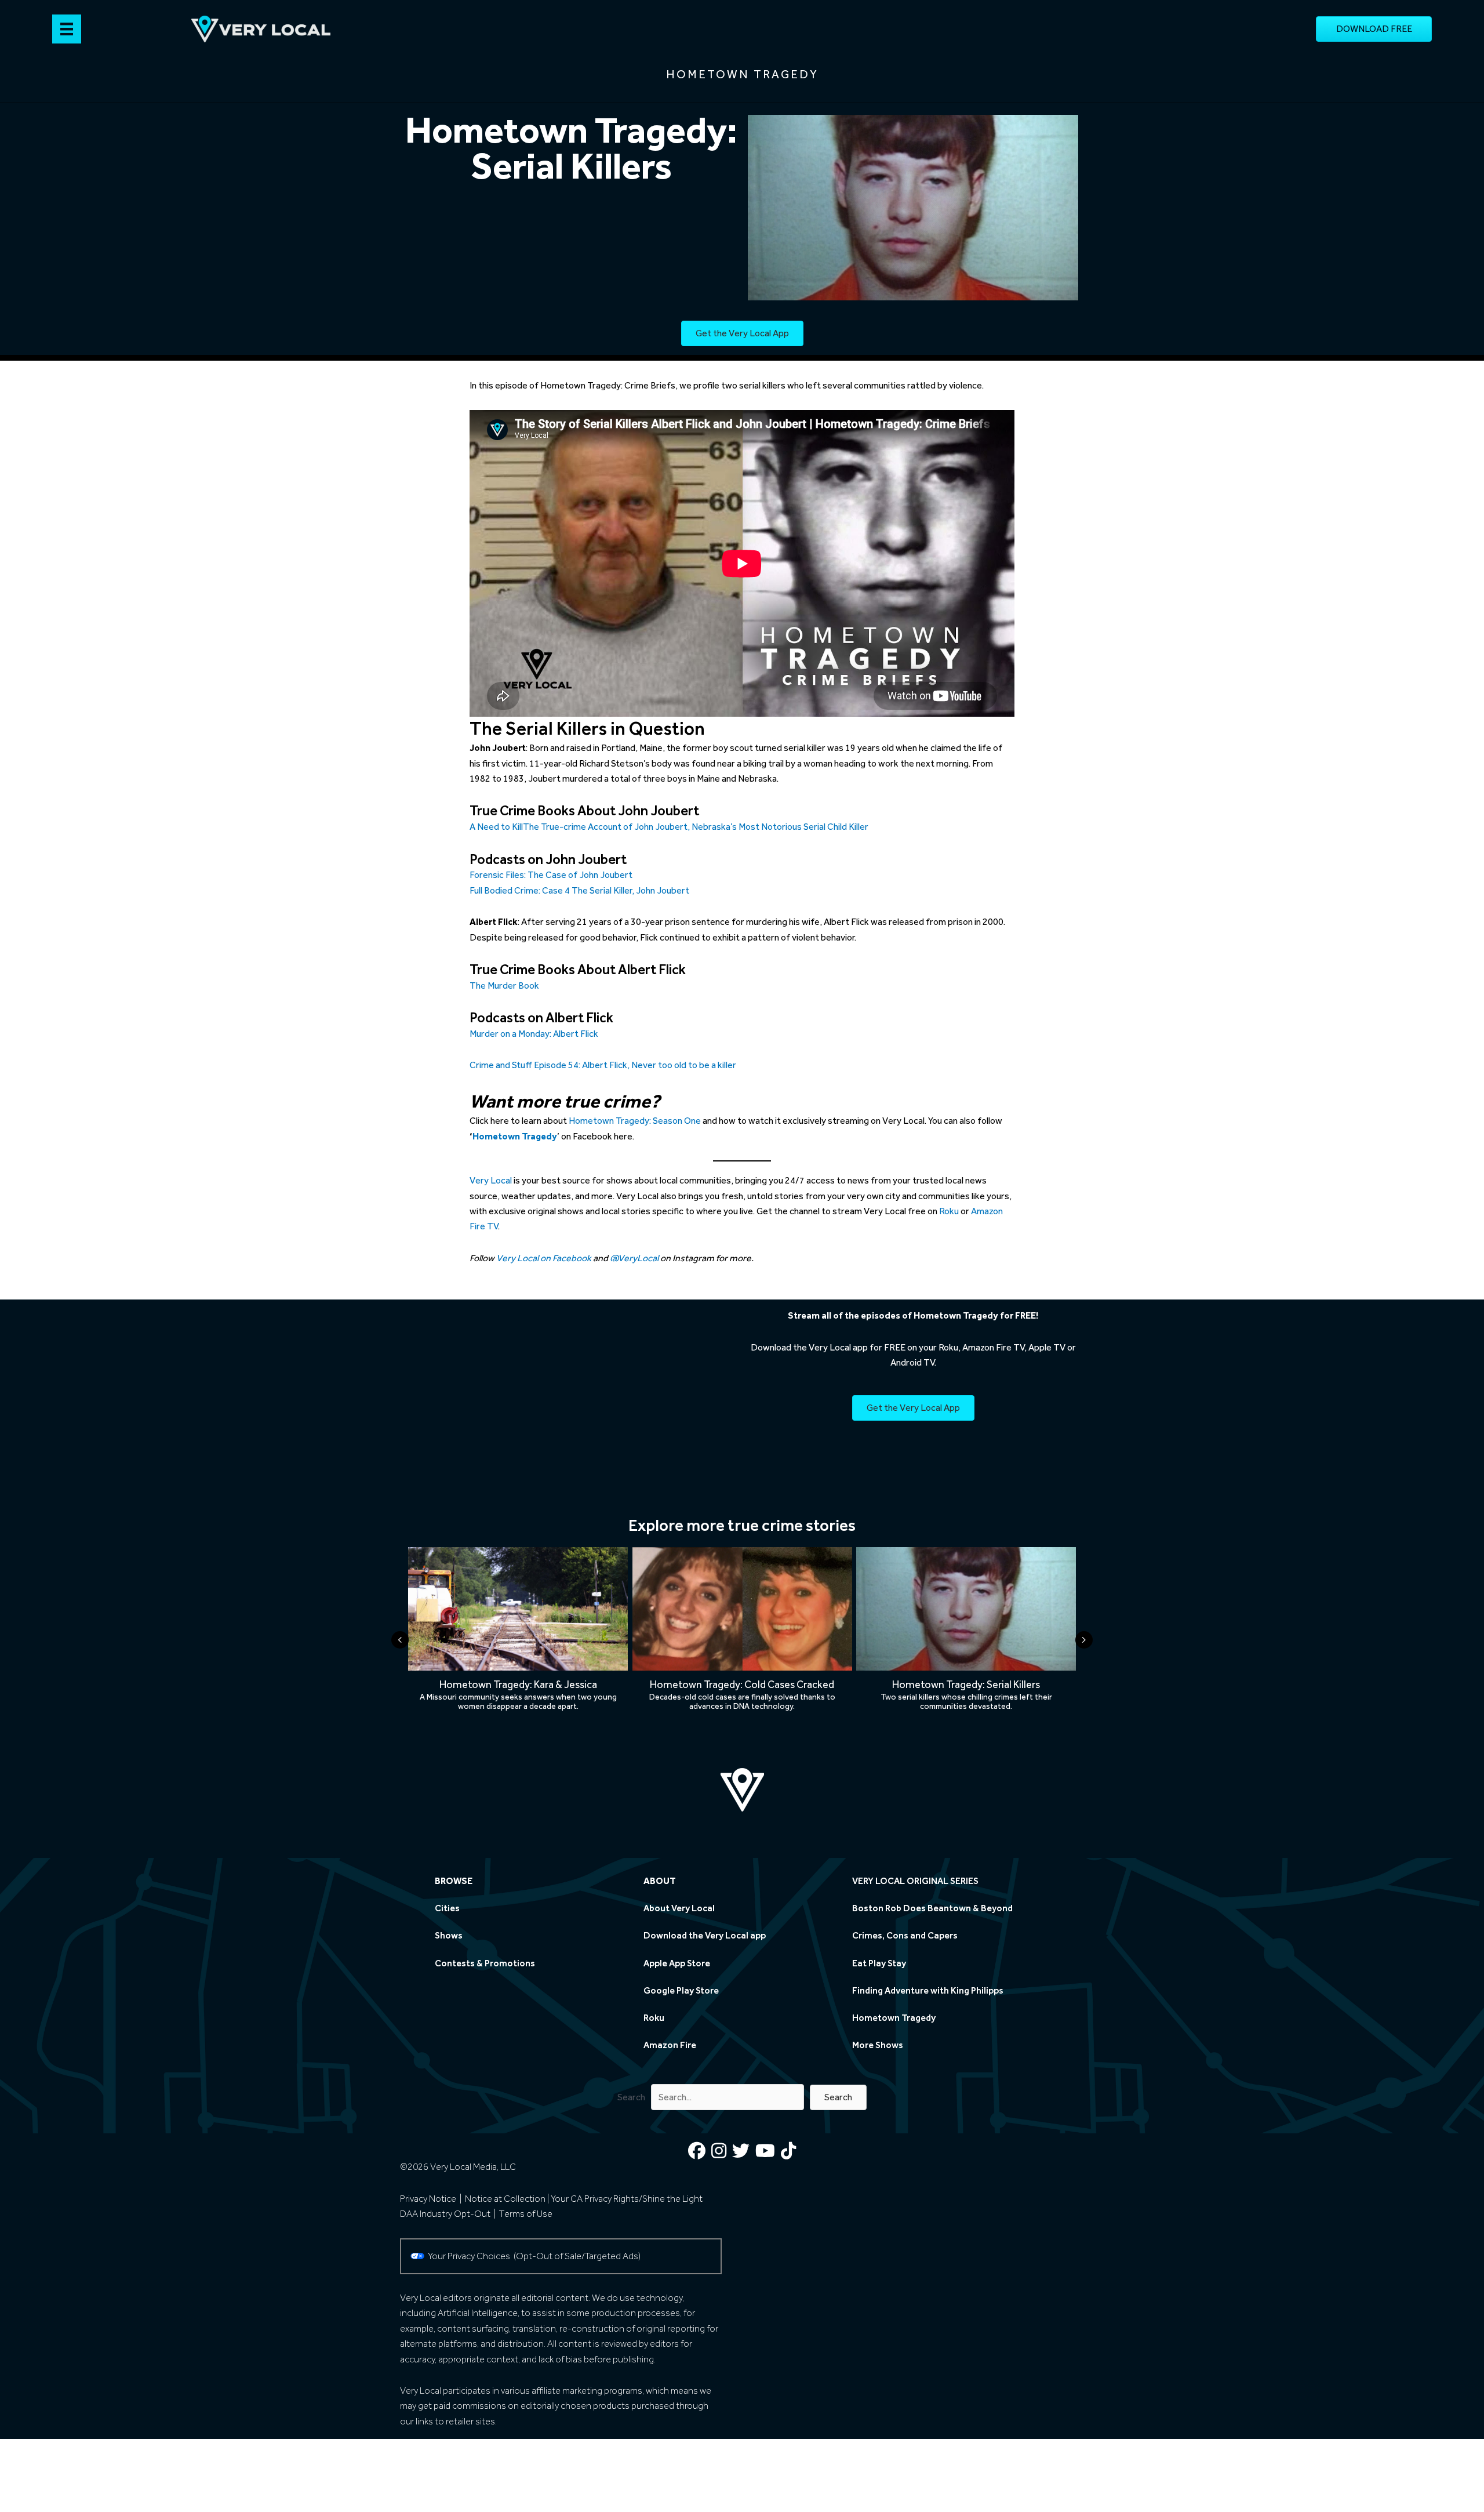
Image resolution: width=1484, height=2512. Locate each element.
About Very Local (679, 1909)
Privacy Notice (428, 2199)
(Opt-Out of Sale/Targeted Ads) (577, 2256)
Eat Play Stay (879, 1963)
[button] (838, 2097)
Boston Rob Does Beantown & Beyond (932, 1909)
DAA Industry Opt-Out (445, 2214)
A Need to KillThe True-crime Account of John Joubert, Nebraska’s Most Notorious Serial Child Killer (669, 827)
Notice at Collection (505, 2199)
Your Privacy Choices (471, 2256)
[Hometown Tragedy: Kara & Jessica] (518, 1652)
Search (631, 2097)
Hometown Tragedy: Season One (635, 1121)
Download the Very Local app (705, 1936)
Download (771, 1347)
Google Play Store (681, 1990)
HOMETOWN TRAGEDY (742, 74)
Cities (447, 1909)
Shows (449, 1936)
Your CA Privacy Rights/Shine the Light (627, 2199)
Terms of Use (526, 2214)
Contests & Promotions (485, 1963)
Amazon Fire (670, 2045)
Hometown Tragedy (894, 2018)
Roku (949, 1211)
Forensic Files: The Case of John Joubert (551, 875)
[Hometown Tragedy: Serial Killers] (966, 1652)
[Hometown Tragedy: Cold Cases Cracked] (742, 1652)
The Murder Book (504, 985)
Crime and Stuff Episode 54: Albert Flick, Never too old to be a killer (603, 1065)
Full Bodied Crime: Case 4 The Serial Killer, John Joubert (579, 890)
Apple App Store (677, 1963)
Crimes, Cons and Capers (905, 1936)
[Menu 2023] (67, 29)
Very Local (491, 1180)
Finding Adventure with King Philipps (928, 1990)
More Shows (878, 2045)
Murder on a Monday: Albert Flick (534, 1034)
